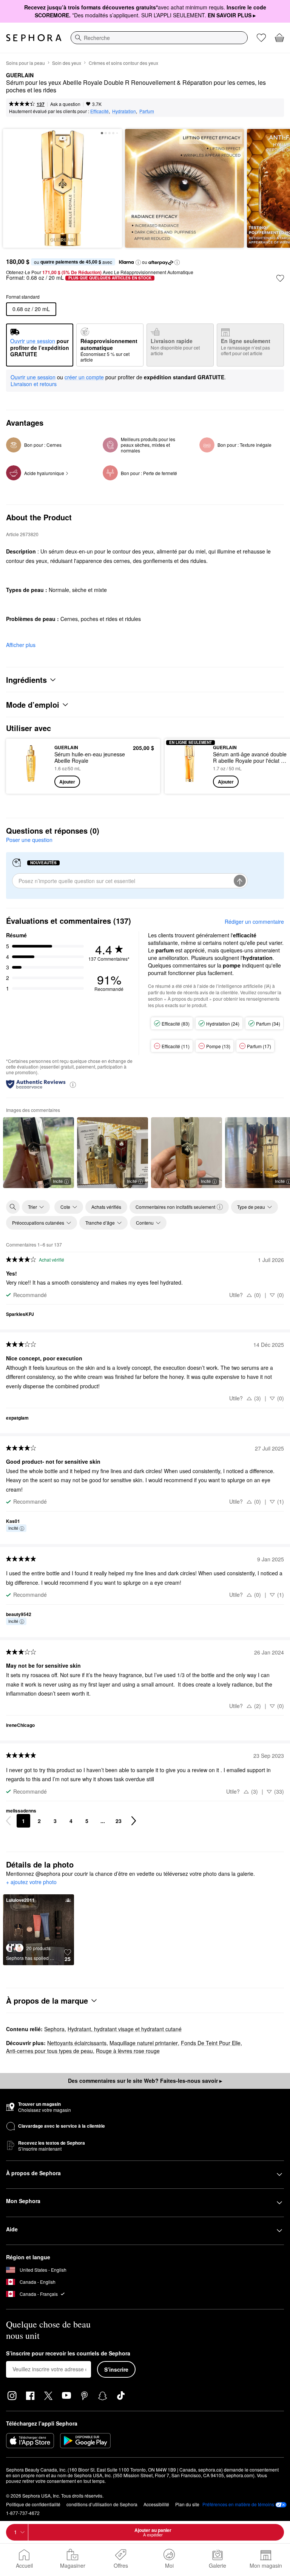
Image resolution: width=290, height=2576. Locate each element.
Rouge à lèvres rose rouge (128, 2051)
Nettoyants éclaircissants (77, 2043)
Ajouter (67, 782)
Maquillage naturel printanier (144, 2043)
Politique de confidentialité (33, 2504)
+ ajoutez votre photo (31, 1882)
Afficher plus (21, 645)
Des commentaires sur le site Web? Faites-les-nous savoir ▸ (145, 2081)
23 (119, 1821)
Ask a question (65, 104)
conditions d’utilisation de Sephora (102, 2504)
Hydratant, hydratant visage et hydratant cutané (125, 2029)
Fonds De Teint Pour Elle (211, 2043)
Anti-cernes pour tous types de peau (49, 2051)
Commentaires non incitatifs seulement (175, 1207)
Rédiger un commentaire (254, 922)
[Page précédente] (8, 1821)
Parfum (147, 111)
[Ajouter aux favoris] (280, 278)
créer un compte (84, 377)
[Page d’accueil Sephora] (34, 38)
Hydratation (124, 111)
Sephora (54, 2029)
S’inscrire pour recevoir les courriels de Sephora (68, 2354)
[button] (138, 262)
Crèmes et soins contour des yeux (123, 63)
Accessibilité (156, 2504)
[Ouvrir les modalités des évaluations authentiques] (73, 1084)
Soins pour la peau (25, 63)
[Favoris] (261, 38)
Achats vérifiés (106, 1207)
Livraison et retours (34, 384)
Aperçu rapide (29, 766)
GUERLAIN (20, 75)
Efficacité (99, 111)
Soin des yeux (67, 63)
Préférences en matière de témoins (238, 2504)
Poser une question (29, 840)
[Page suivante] (134, 1821)
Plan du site (187, 2504)
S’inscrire (116, 2369)
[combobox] (159, 38)
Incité (58, 1181)
